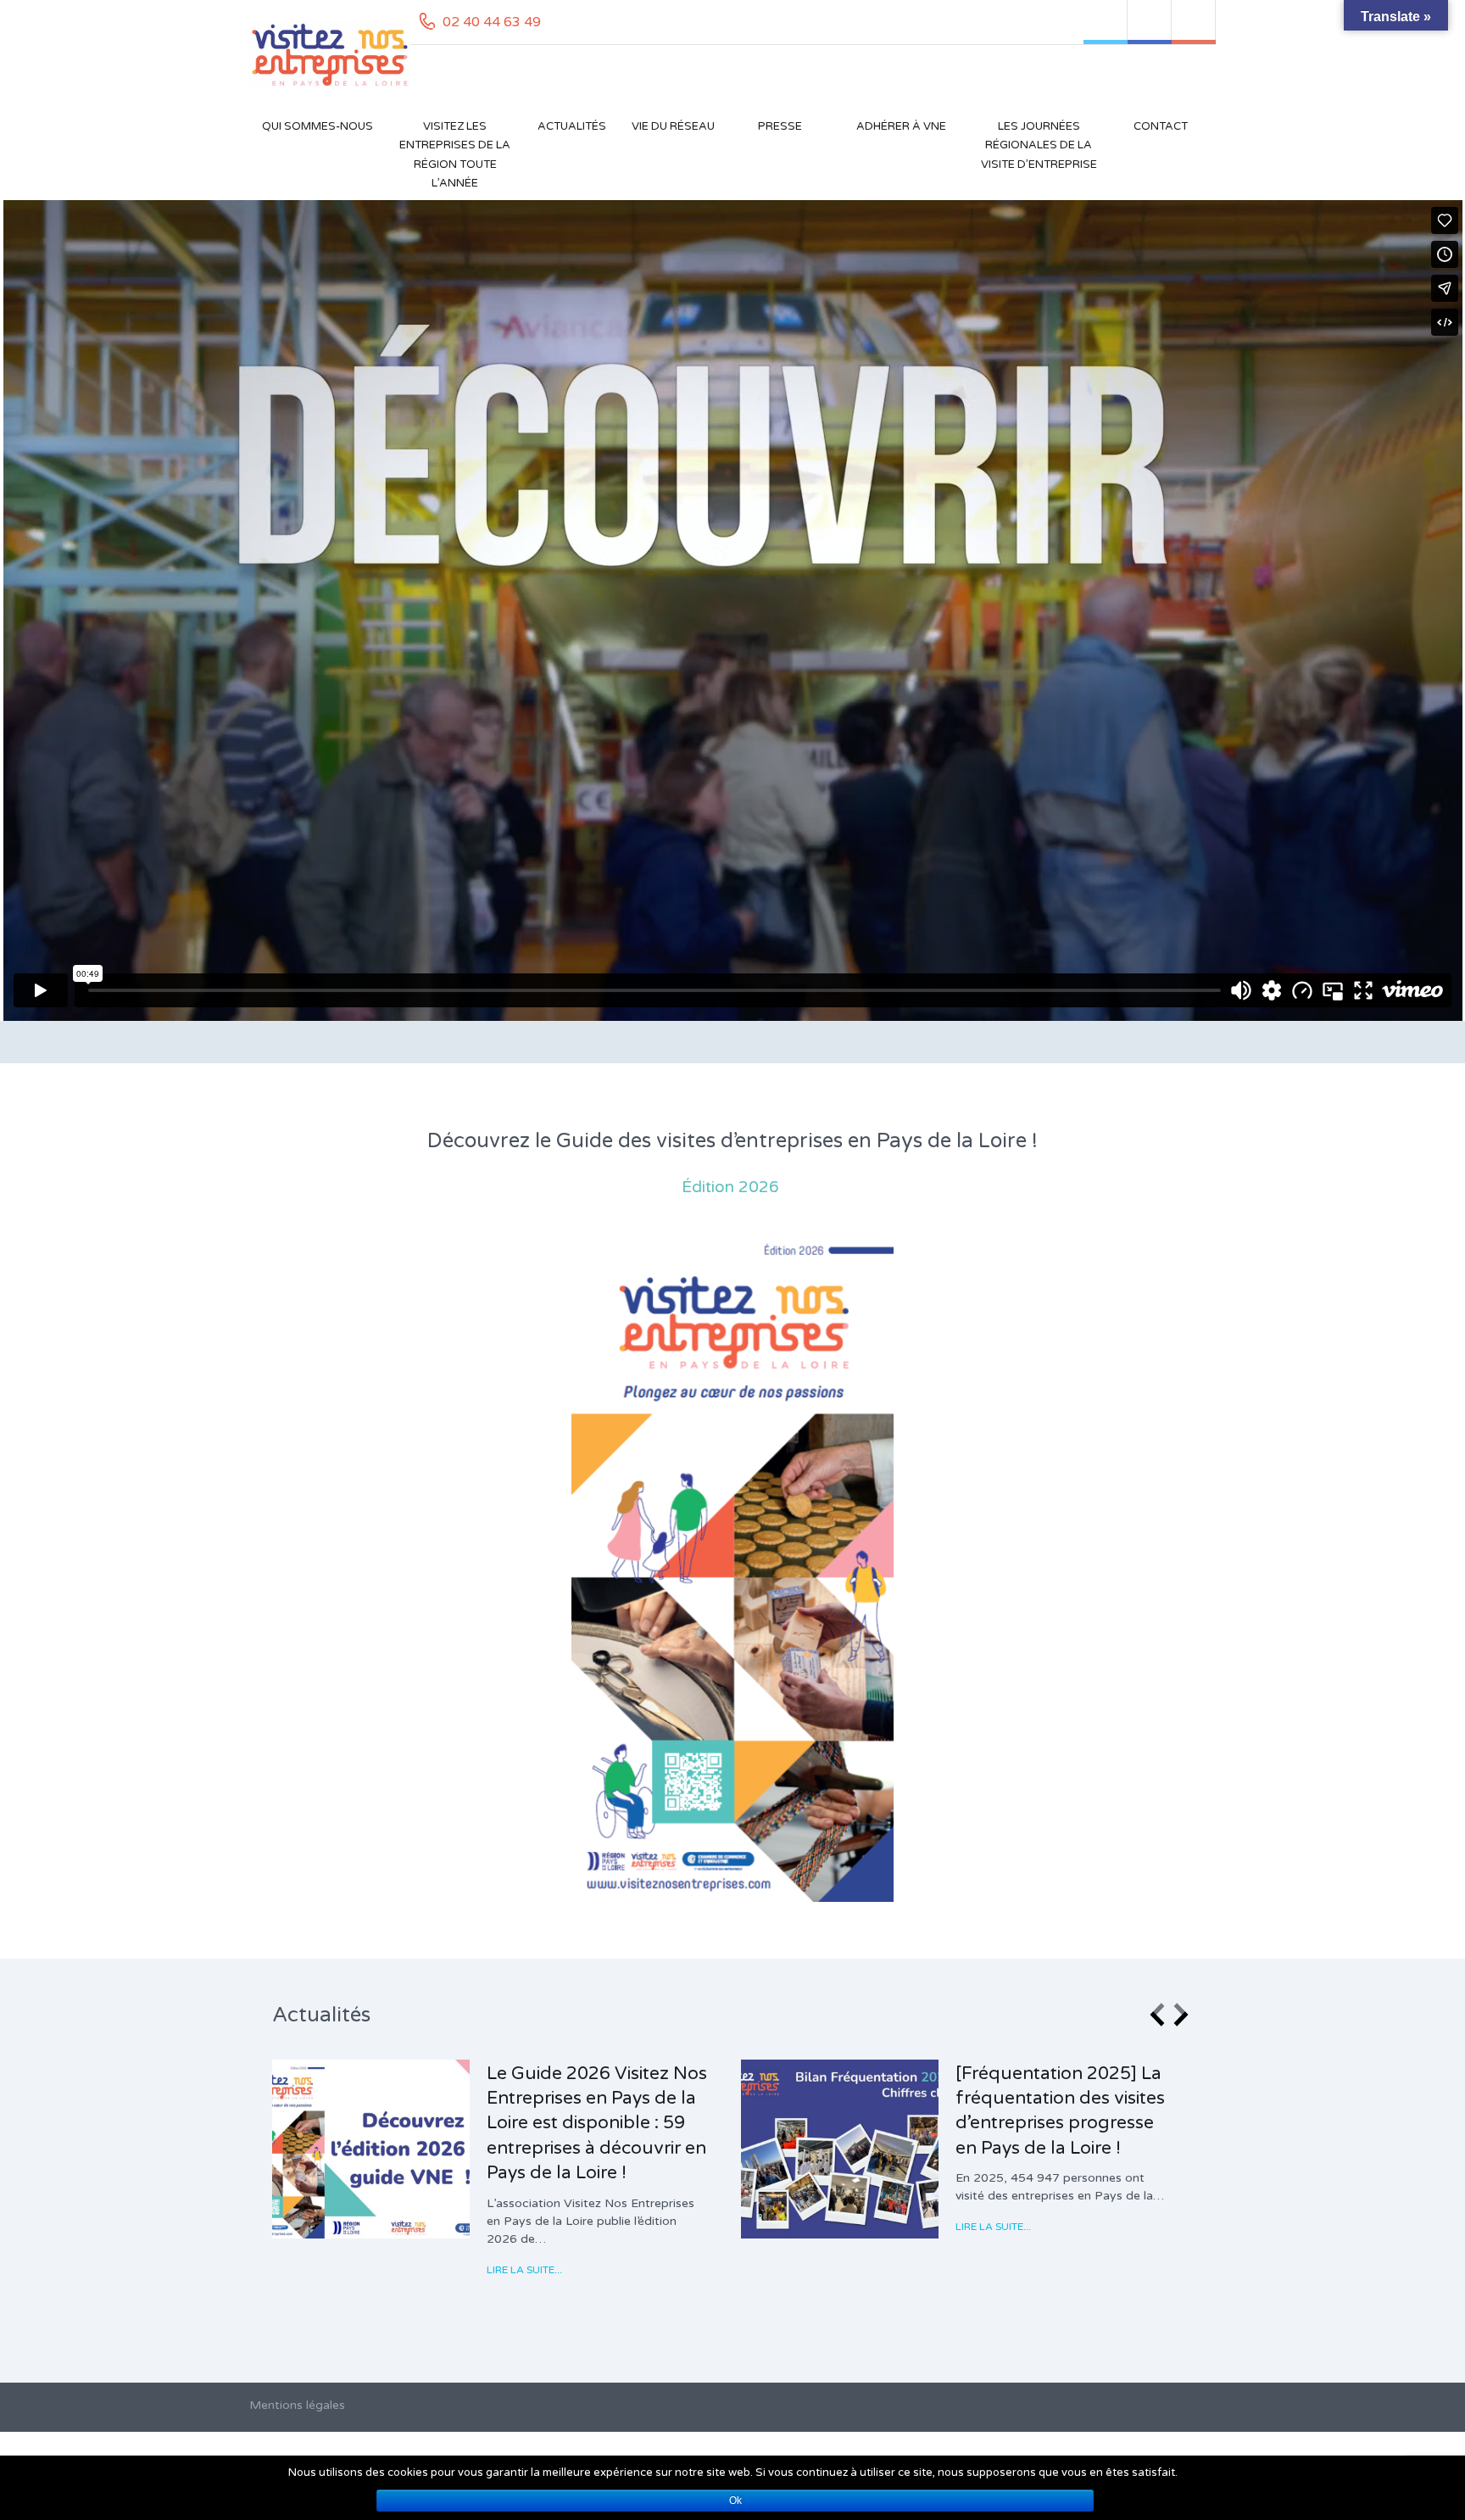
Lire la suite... (526, 2270)
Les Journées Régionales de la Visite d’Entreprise (1039, 145)
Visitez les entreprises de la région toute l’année (455, 155)
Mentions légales (297, 2405)
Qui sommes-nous (318, 126)
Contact (1161, 126)
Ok (735, 2500)
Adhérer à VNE (901, 126)
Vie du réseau (673, 126)
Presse (780, 126)
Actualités (572, 126)
